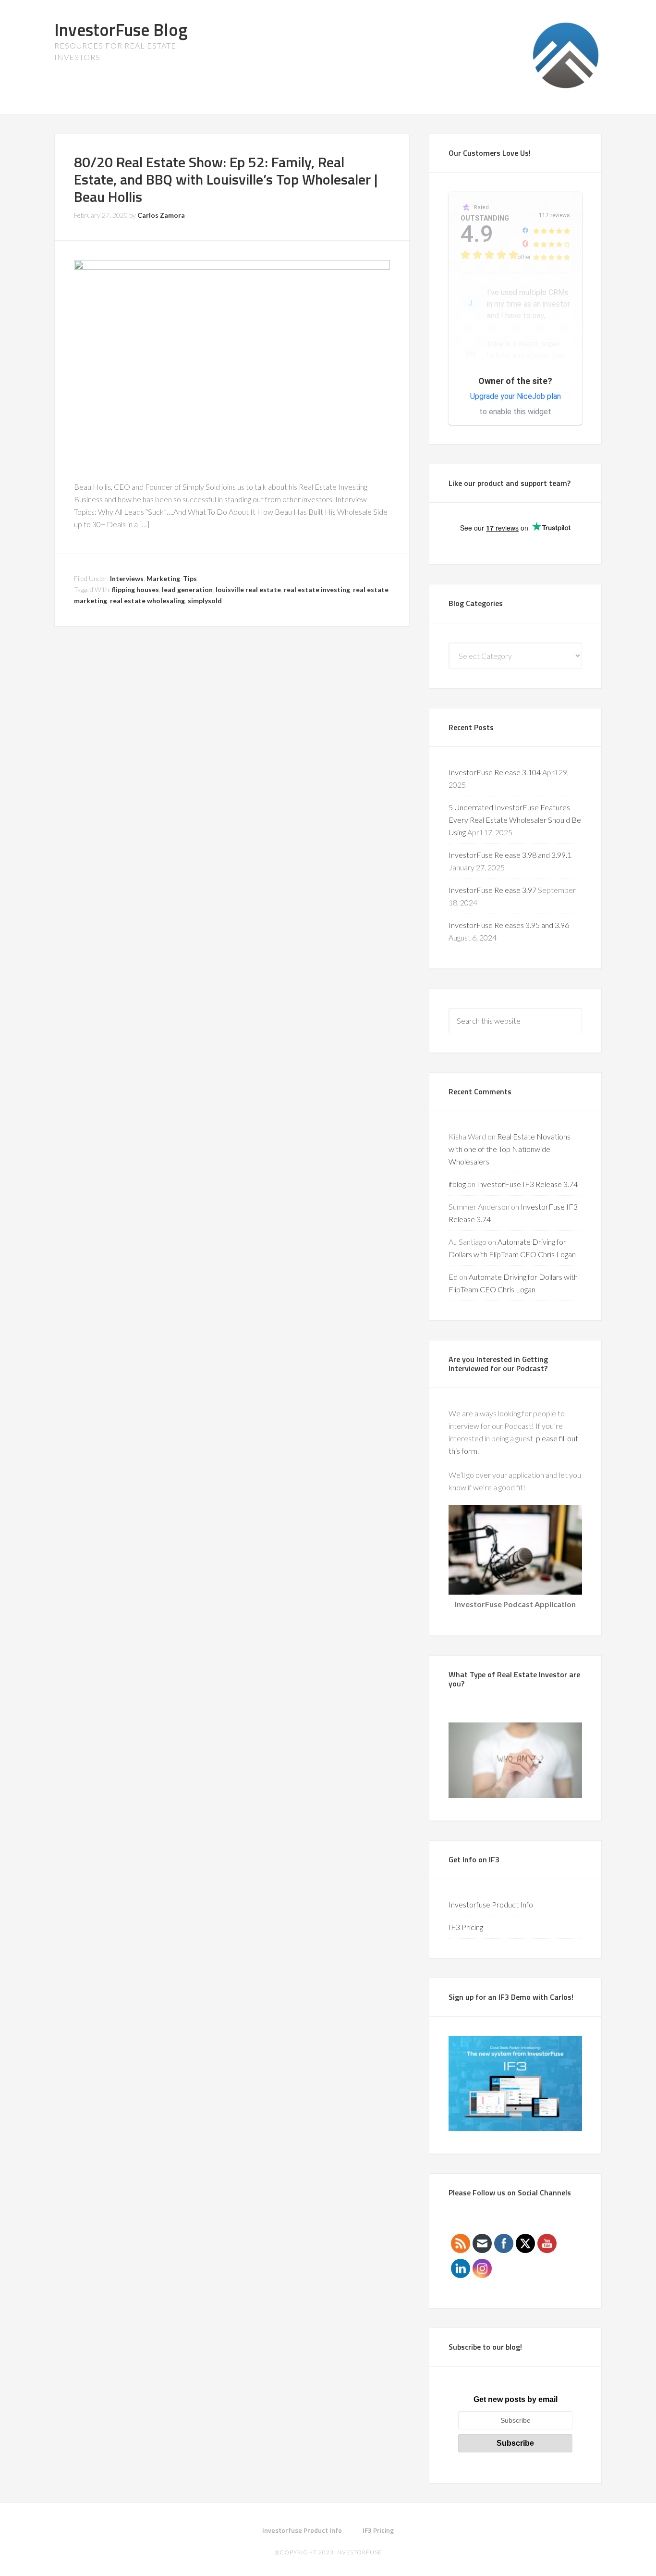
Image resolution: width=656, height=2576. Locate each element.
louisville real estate (248, 589)
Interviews (127, 578)
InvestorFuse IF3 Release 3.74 (527, 1184)
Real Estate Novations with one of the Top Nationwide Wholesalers (510, 1149)
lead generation (187, 589)
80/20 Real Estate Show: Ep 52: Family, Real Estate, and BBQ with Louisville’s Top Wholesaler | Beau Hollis (226, 179)
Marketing (163, 578)
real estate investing (317, 589)
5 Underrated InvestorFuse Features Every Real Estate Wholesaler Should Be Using (515, 820)
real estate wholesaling (147, 601)
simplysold (205, 601)
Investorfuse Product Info (491, 1904)
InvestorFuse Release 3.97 (492, 890)
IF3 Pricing (466, 1927)
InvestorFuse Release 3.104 (495, 772)
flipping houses (135, 589)
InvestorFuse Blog (121, 30)
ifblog (457, 1184)
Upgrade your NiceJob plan (516, 396)
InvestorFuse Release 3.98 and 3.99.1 (510, 855)
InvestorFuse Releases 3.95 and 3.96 (509, 925)
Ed (453, 1277)
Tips (190, 578)
